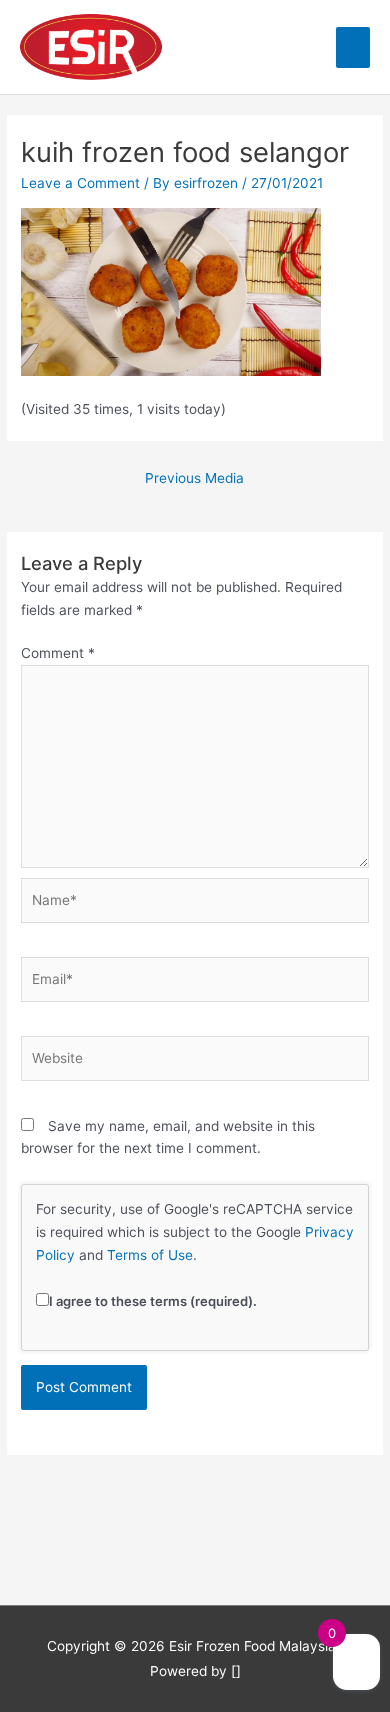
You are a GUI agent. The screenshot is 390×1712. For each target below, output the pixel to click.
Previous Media (194, 478)
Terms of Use (150, 1255)
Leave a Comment (80, 183)
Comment (58, 653)
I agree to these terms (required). (153, 1301)
